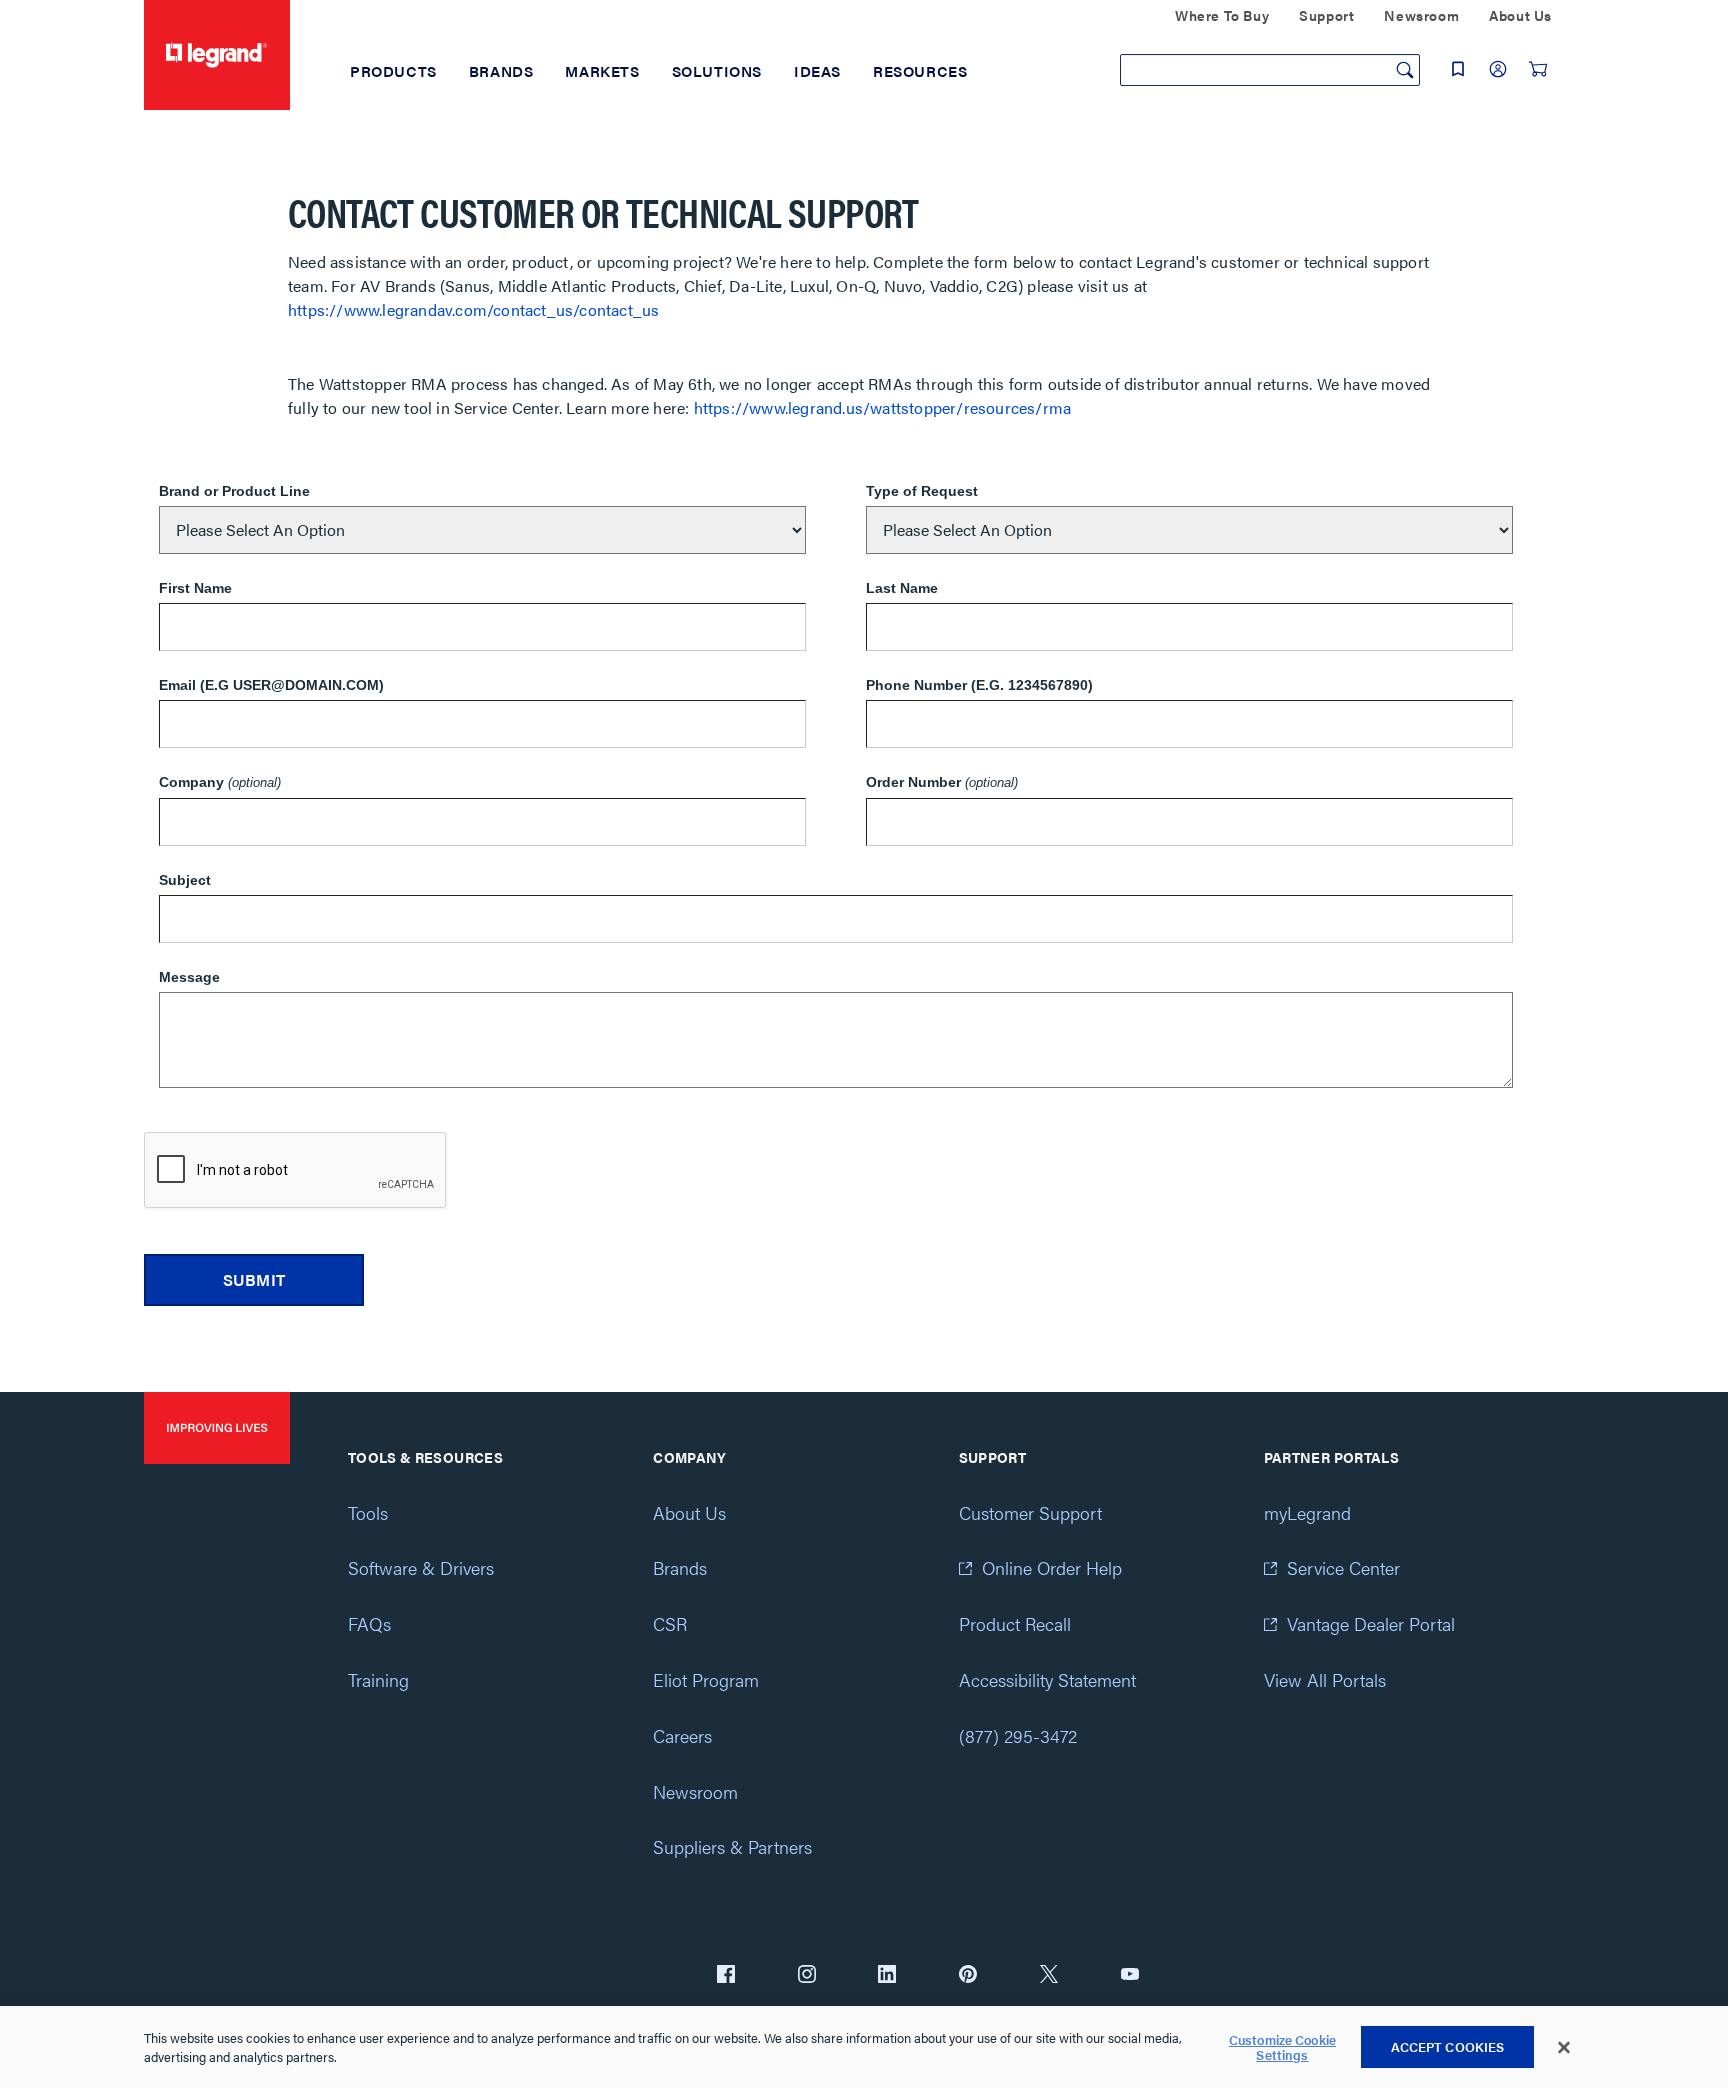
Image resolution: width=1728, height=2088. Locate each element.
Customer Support (1030, 1512)
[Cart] (1538, 69)
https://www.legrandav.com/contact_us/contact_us (473, 309)
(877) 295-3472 (1018, 1735)
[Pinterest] (968, 1976)
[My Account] (1498, 69)
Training (378, 1679)
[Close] (1564, 2048)
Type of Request (922, 491)
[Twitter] (1049, 1976)
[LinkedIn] (887, 1976)
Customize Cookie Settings (1282, 2047)
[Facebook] (726, 1976)
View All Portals (1325, 1679)
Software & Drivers (421, 1567)
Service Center (1343, 1567)
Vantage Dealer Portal (1371, 1623)
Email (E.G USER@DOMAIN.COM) (271, 685)
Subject (185, 880)
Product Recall (1015, 1623)
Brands (680, 1567)
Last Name (902, 588)
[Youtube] (1130, 1976)
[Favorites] (1458, 69)
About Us (689, 1512)
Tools (368, 1512)
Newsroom (695, 1791)
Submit (254, 1279)
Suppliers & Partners (732, 1846)
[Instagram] (807, 1976)
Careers (682, 1735)
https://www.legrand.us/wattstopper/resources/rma (883, 407)
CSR (670, 1623)
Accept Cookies (1448, 2046)
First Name (195, 588)
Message (189, 977)
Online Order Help (1052, 1567)
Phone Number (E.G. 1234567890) (979, 685)
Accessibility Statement (1047, 1679)
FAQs (369, 1623)
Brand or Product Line (234, 491)
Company (220, 782)
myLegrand (1307, 1512)
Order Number (942, 782)
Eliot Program (706, 1679)
